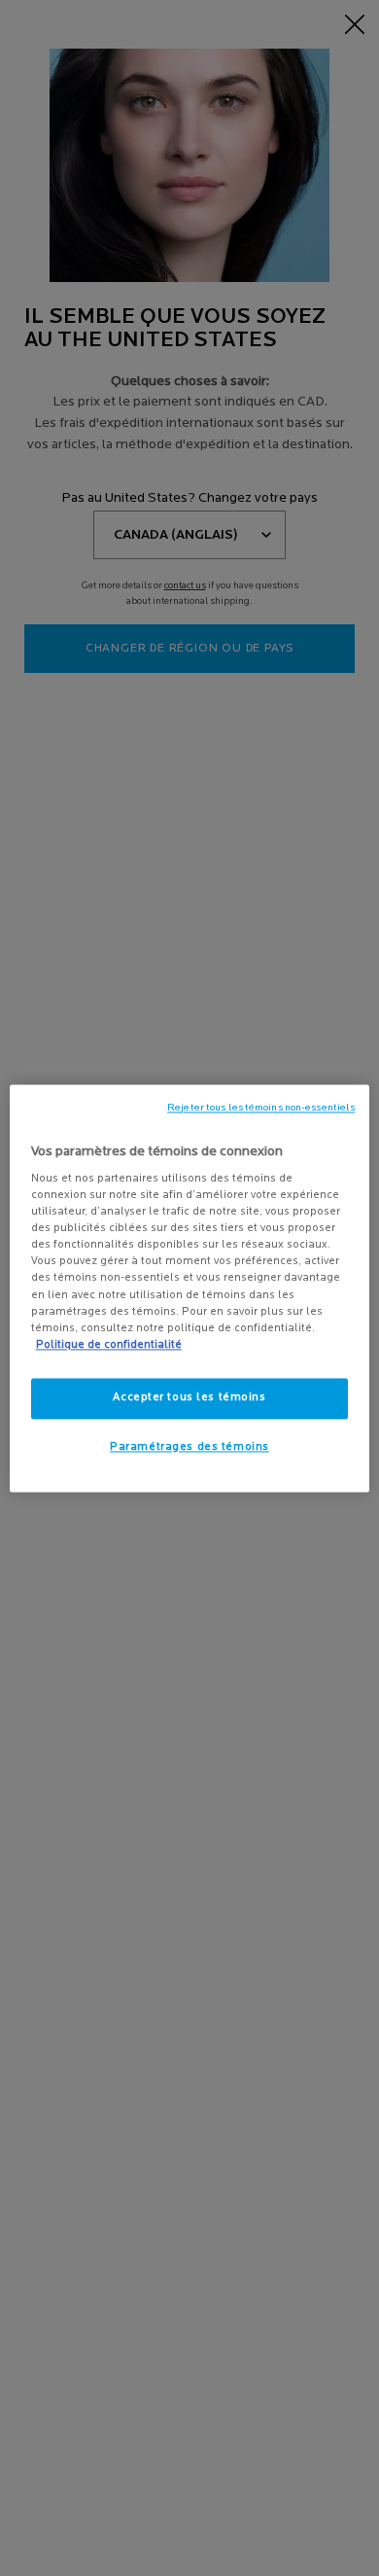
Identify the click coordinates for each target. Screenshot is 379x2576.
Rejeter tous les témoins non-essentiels (261, 1108)
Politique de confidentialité (109, 1345)
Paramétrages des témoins (189, 1447)
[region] (190, 1288)
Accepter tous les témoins (189, 1397)
